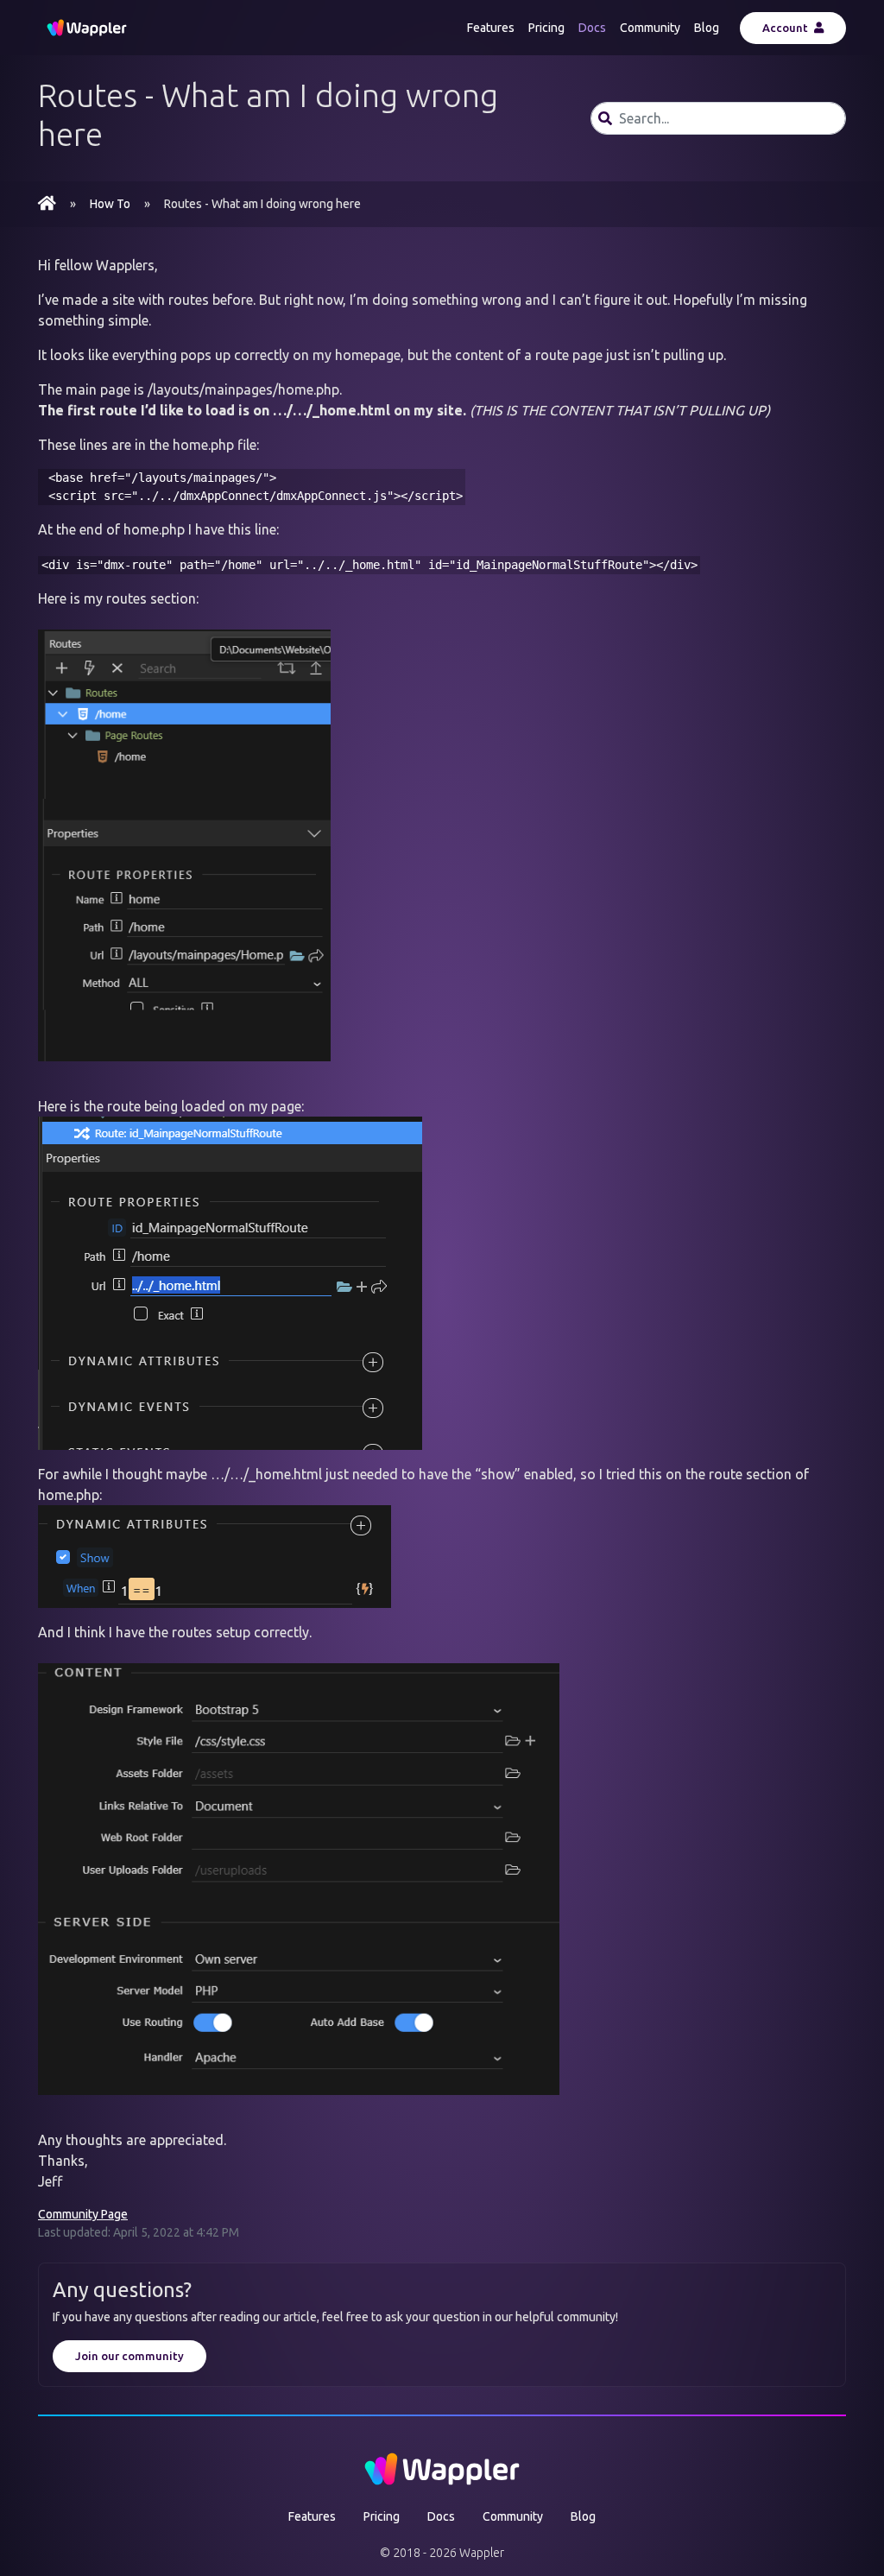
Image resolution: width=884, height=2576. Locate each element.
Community (650, 28)
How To (110, 204)
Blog (707, 28)
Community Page (83, 2214)
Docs (592, 28)
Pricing (546, 28)
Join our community (129, 2356)
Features (491, 28)
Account (786, 28)
